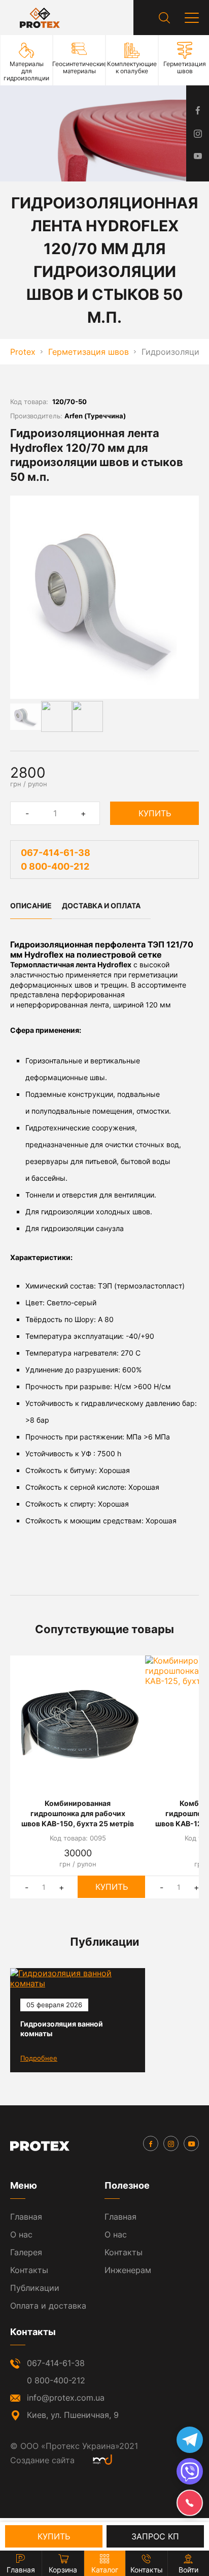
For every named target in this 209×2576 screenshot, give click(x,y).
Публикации (35, 2288)
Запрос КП (155, 2536)
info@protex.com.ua (66, 2398)
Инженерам (128, 2270)
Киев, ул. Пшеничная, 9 (73, 2415)
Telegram (190, 2440)
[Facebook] (151, 2143)
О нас (21, 2234)
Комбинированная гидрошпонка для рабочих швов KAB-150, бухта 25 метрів (78, 1813)
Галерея (26, 2252)
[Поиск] (164, 18)
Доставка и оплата (101, 906)
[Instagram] (171, 2143)
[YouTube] (191, 2143)
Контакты (29, 2270)
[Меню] (192, 18)
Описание (31, 906)
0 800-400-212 (55, 866)
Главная (26, 2217)
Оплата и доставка (48, 2306)
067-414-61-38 (56, 853)
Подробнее (39, 2058)
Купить (155, 813)
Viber (190, 2471)
